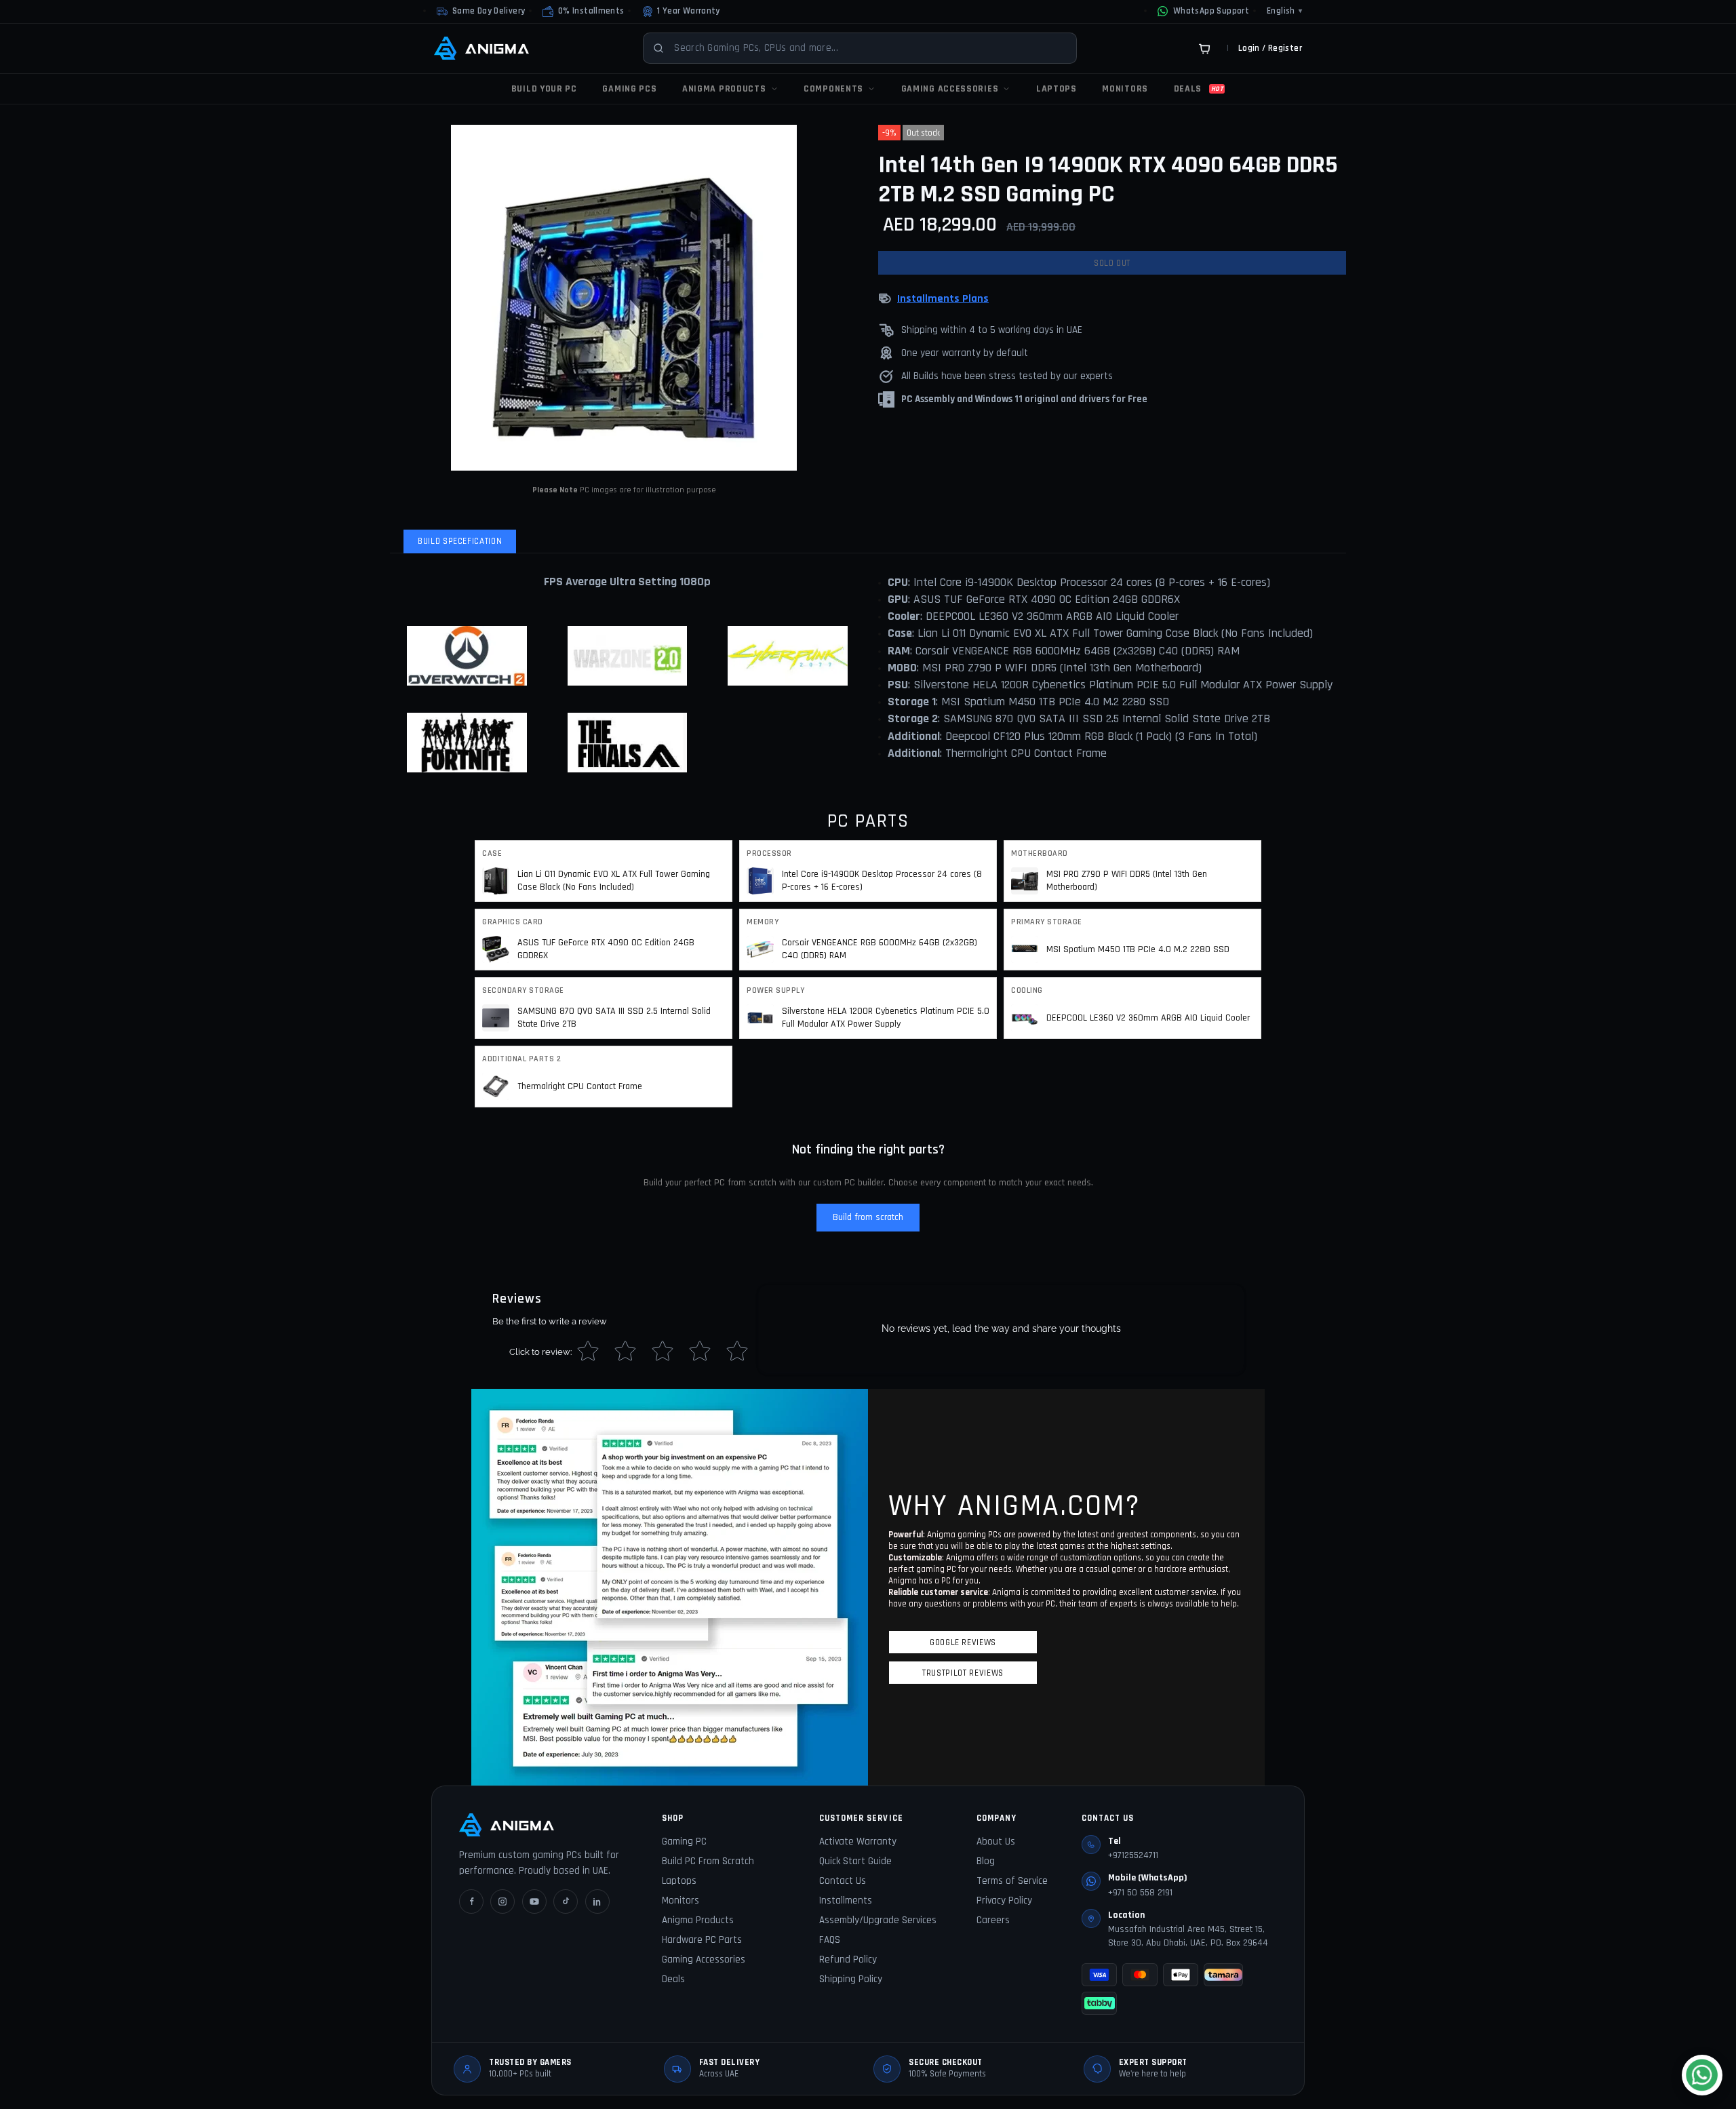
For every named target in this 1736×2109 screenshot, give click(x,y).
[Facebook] (471, 1901)
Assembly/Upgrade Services (878, 1920)
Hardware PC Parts (702, 1940)
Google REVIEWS (963, 1642)
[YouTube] (534, 1901)
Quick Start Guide (855, 1861)
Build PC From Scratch (708, 1861)
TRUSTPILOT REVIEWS (963, 1673)
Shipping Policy (851, 1979)
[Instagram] (502, 1901)
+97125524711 (1133, 1855)
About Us (996, 1841)
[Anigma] (481, 48)
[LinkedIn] (597, 1901)
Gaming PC (684, 1841)
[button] (583, 12)
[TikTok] (566, 1901)
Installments (846, 1900)
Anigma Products (698, 1920)
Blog (986, 1861)
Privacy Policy (1004, 1900)
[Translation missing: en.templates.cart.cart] (1204, 48)
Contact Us (843, 1881)
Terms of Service (1012, 1881)
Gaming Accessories (704, 1959)
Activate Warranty (858, 1841)
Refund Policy (848, 1959)
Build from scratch (868, 1217)
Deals (673, 1979)
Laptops (679, 1881)
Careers (993, 1920)
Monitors (680, 1900)
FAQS (830, 1940)
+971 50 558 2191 (1140, 1893)
